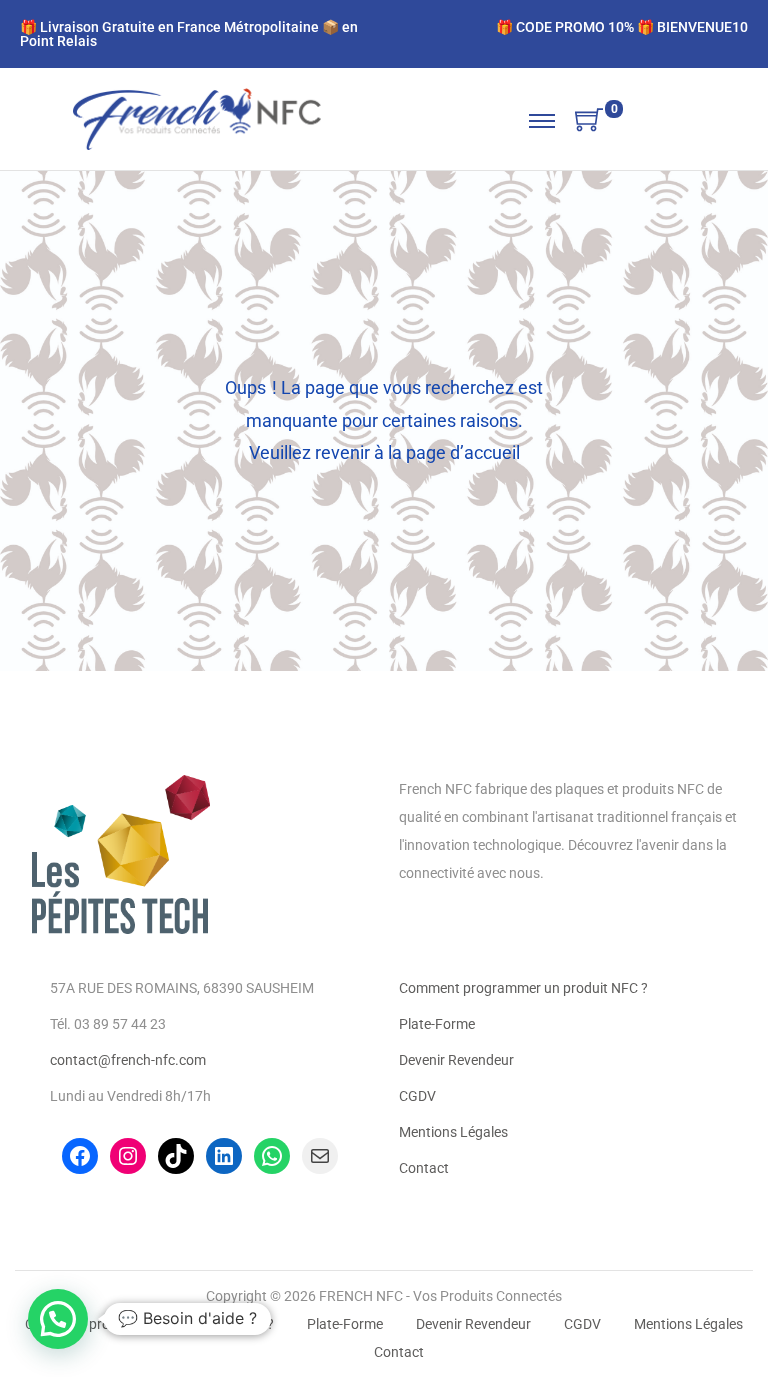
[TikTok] (176, 1156)
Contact (424, 1168)
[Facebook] (80, 1156)
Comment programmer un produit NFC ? (523, 988)
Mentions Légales (453, 1132)
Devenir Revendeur (456, 1060)
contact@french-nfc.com (128, 1060)
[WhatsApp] (272, 1156)
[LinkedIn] (224, 1156)
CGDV (417, 1096)
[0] (589, 121)
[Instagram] (128, 1156)
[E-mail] (320, 1156)
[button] (58, 1319)
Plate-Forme (437, 1024)
